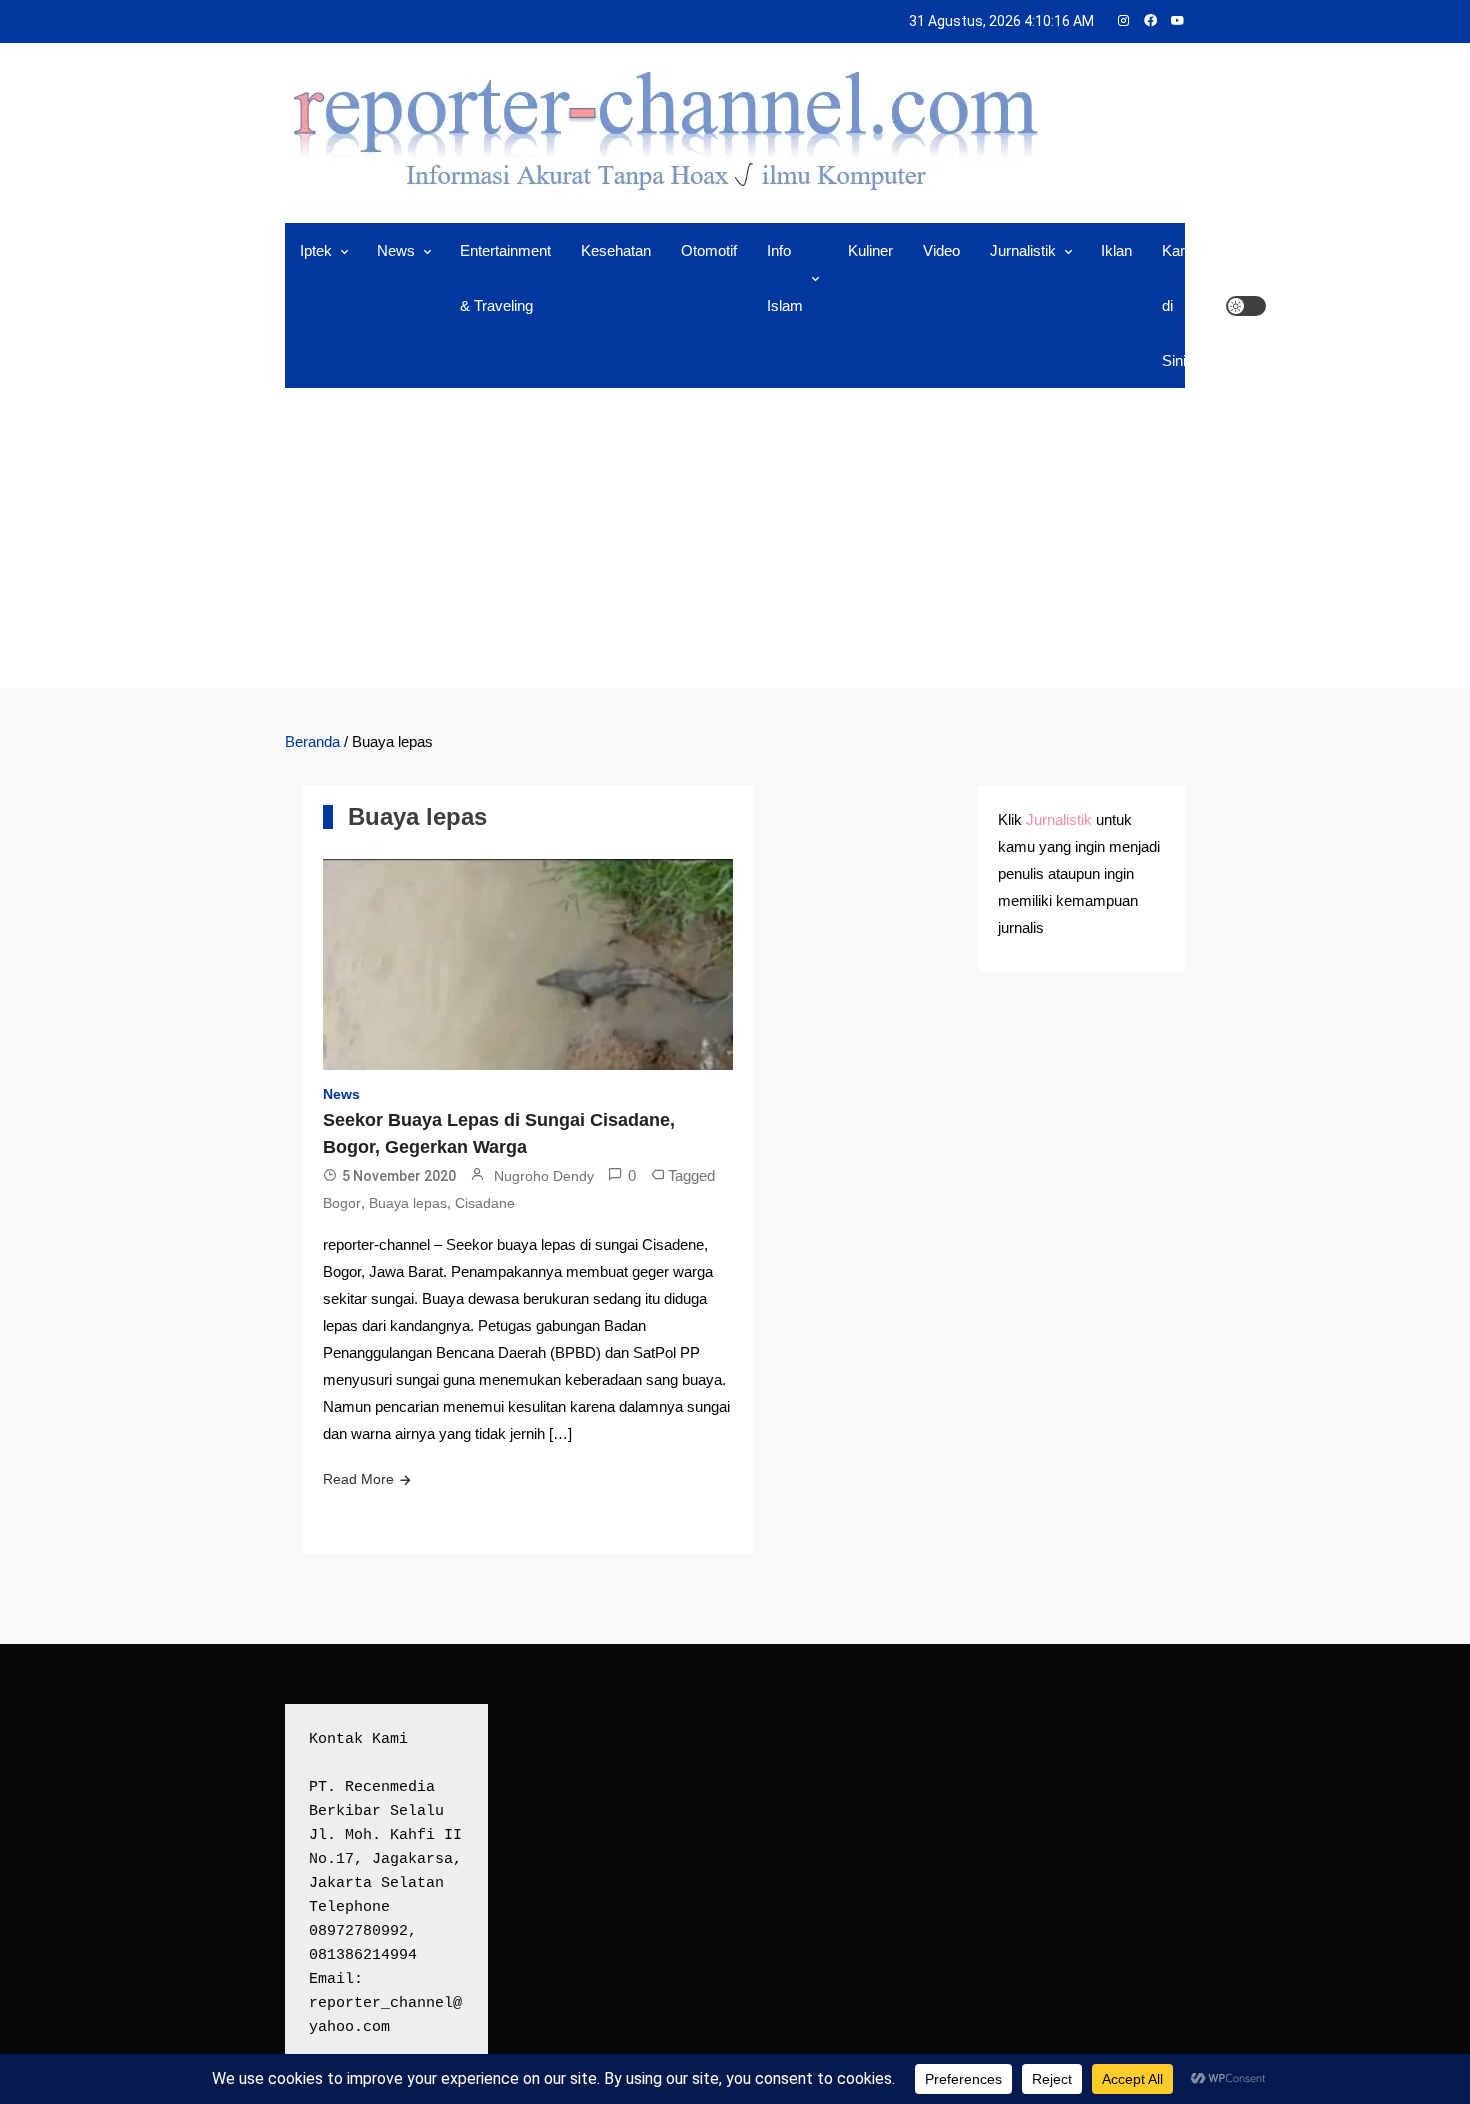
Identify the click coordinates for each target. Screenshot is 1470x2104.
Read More (358, 1479)
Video (941, 250)
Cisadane (485, 1203)
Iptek (316, 250)
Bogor (342, 1203)
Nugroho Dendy (544, 1176)
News (396, 250)
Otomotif (709, 250)
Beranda (312, 741)
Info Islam (785, 278)
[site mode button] (1246, 306)
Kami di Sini (1179, 305)
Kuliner (870, 250)
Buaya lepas (408, 1203)
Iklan (1116, 250)
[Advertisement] (735, 538)
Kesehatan (616, 250)
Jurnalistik (1023, 250)
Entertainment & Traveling (505, 278)
